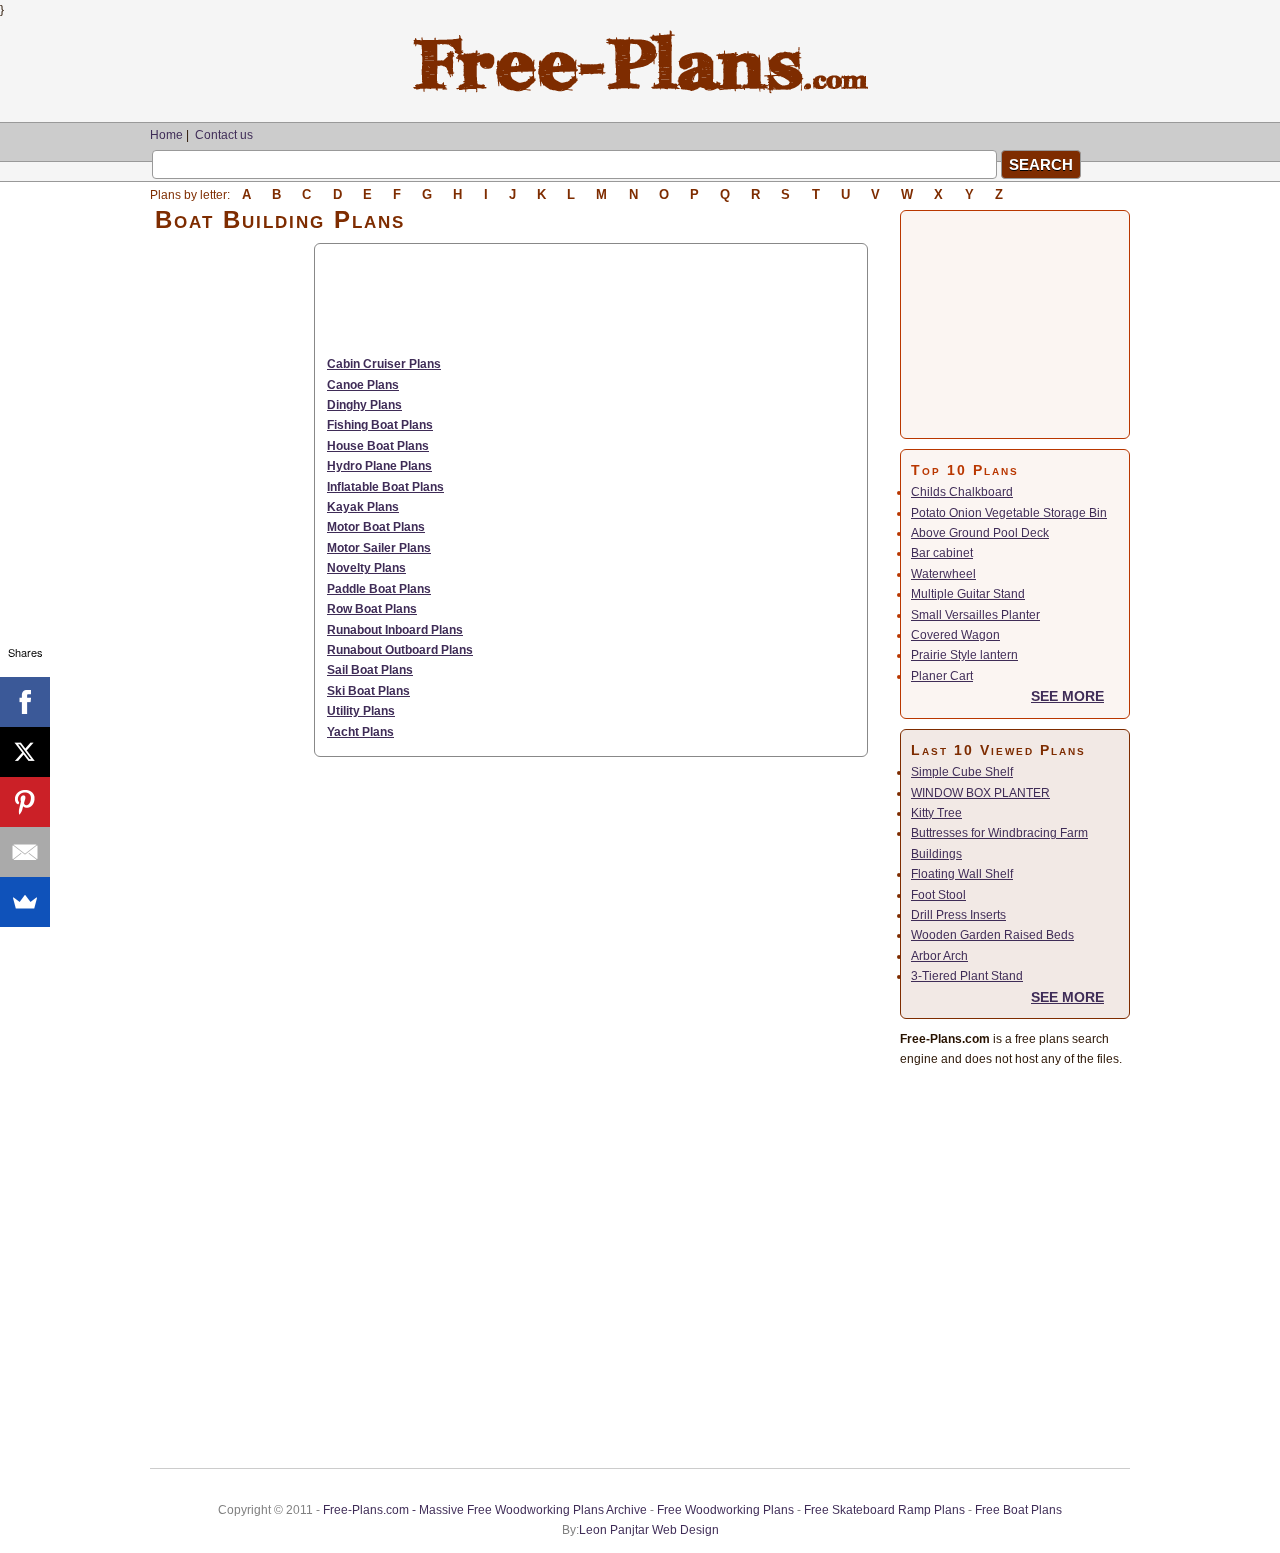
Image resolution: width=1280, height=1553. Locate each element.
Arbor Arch (939, 956)
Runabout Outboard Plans (400, 650)
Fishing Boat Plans (380, 425)
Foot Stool (938, 895)
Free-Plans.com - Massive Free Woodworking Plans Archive (485, 1510)
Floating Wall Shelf (962, 874)
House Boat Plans (378, 446)
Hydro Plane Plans (379, 466)
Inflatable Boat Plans (385, 487)
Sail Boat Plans (370, 670)
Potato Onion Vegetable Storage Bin (1009, 513)
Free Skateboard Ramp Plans (884, 1510)
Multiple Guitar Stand (968, 594)
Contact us (224, 135)
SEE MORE (1067, 696)
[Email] (25, 852)
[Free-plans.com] (640, 90)
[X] (25, 752)
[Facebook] (25, 702)
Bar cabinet (942, 553)
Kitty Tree (936, 813)
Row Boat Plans (372, 609)
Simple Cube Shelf (962, 772)
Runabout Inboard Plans (395, 630)
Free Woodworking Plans (725, 1510)
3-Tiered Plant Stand (967, 976)
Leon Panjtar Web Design (649, 1530)
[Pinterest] (25, 802)
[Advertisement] (232, 543)
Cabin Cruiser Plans (384, 364)
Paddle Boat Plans (379, 589)
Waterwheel (943, 574)
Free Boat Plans (1018, 1510)
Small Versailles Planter (975, 615)
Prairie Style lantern (964, 655)
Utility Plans (361, 711)
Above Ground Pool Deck (980, 533)
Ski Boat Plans (368, 691)
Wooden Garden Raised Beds (992, 935)
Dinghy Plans (364, 405)
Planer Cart (942, 676)
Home (166, 135)
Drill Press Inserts (958, 915)
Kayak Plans (363, 507)
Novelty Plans (366, 568)
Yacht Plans (360, 732)
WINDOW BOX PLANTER (980, 793)
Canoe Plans (363, 385)
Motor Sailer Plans (379, 548)
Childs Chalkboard (962, 492)
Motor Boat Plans (376, 527)
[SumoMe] (25, 902)
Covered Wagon (955, 635)
